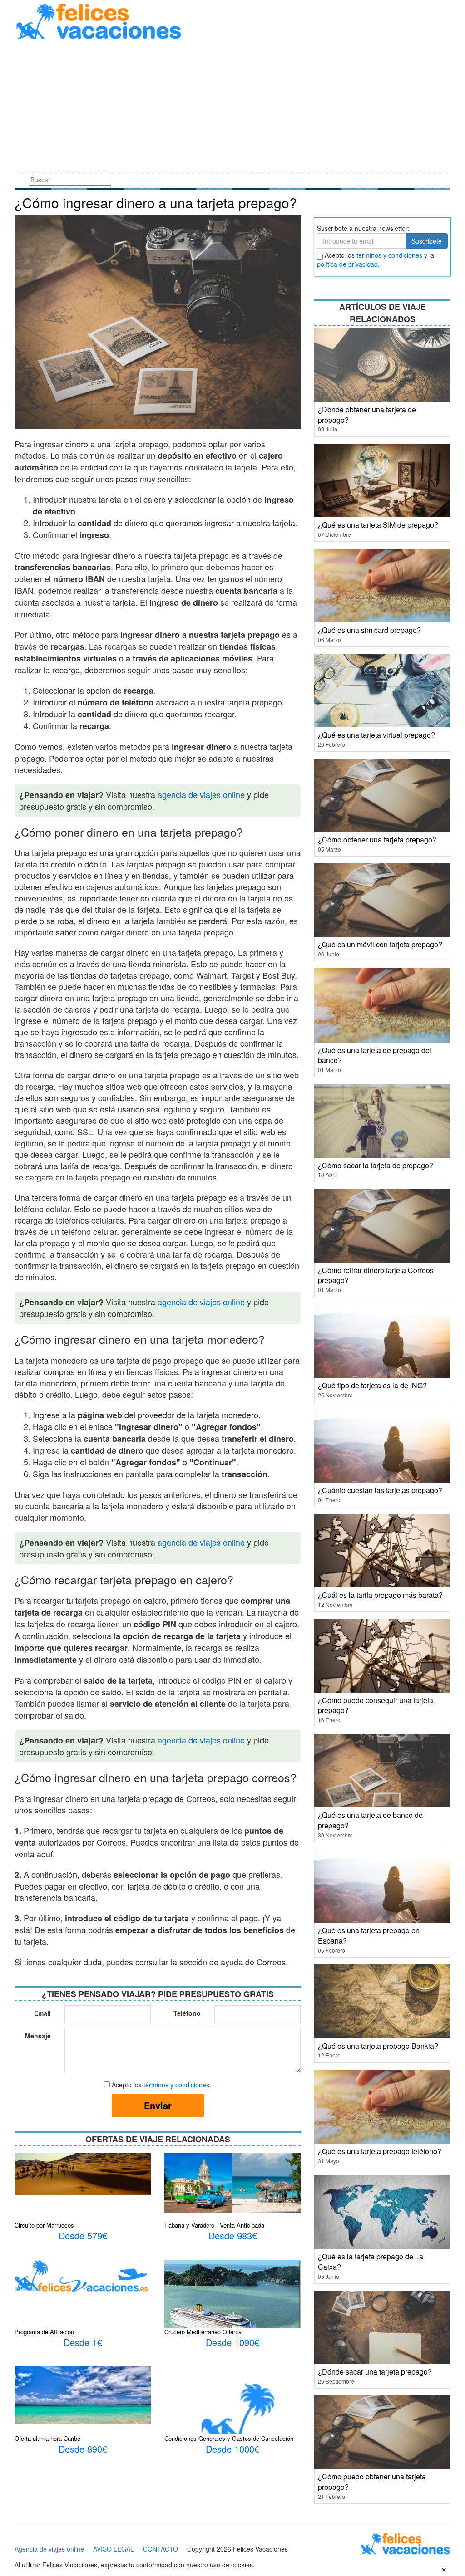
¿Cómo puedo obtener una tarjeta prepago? (372, 2482)
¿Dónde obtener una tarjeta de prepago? (367, 415)
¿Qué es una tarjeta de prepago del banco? (375, 1055)
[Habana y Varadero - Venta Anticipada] (232, 2182)
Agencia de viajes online (49, 2549)
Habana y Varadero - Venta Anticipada (214, 2225)
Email (42, 2013)
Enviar (158, 2105)
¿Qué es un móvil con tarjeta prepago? (380, 944)
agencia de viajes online (201, 794)
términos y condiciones (176, 2085)
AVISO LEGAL (114, 2549)
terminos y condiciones (389, 255)
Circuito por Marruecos (44, 2225)
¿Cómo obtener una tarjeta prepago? (377, 840)
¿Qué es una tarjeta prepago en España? (369, 1935)
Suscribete (427, 241)
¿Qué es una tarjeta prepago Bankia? (378, 2046)
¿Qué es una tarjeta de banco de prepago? (370, 1820)
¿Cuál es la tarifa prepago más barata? (380, 1595)
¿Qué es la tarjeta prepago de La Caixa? (371, 2262)
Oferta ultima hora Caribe (47, 2438)
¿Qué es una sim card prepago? (369, 630)
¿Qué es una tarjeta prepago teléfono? (380, 2151)
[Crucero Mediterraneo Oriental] (232, 2307)
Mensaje (38, 2036)
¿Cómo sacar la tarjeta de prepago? (376, 1165)
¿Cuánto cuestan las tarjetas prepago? (380, 1490)
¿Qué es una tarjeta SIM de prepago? (378, 525)
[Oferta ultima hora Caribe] (83, 2394)
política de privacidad (347, 264)
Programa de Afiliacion (44, 2332)
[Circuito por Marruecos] (83, 2173)
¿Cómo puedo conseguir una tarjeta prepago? (376, 1705)
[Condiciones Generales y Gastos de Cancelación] (232, 2434)
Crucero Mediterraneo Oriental (204, 2332)
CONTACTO (161, 2549)
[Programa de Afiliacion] (83, 2275)
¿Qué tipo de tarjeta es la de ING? (372, 1385)
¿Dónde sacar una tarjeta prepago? (375, 2372)
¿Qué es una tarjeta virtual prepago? (376, 735)
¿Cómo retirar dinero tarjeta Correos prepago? (376, 1275)
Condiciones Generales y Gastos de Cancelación (229, 2438)
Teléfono (187, 2013)
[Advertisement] (232, 108)
